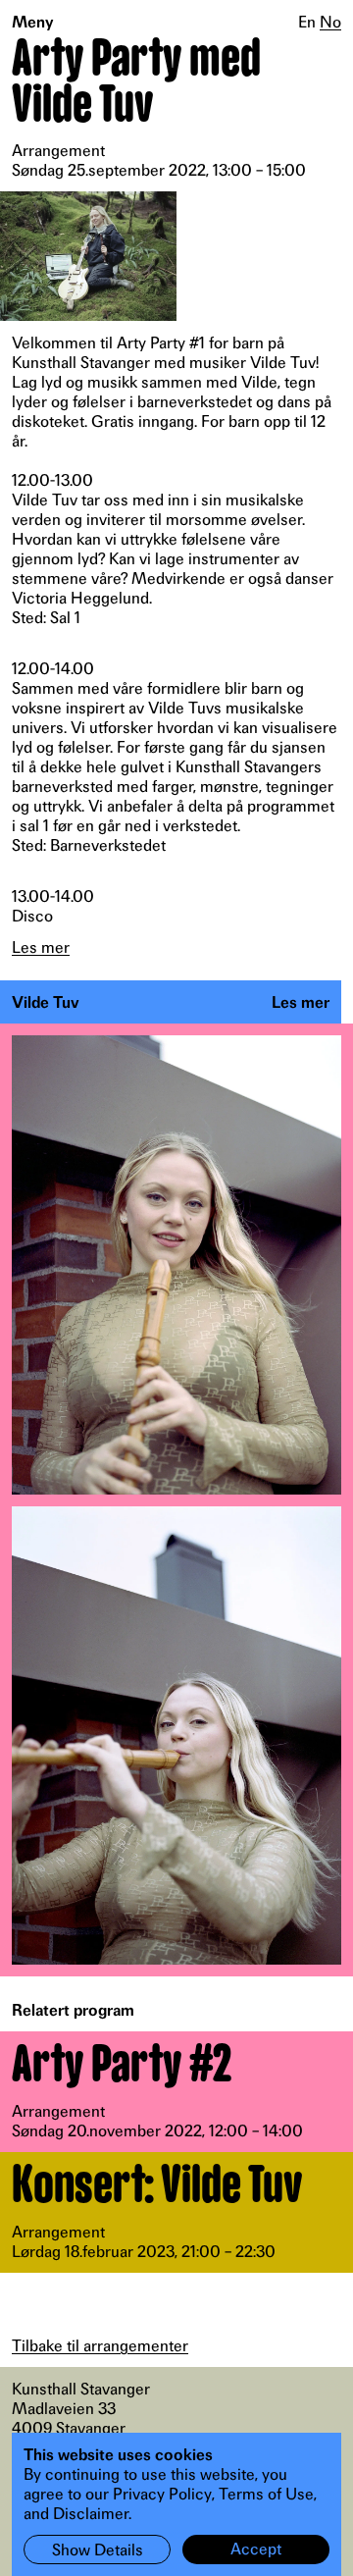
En (307, 22)
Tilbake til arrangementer (100, 2345)
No (330, 22)
